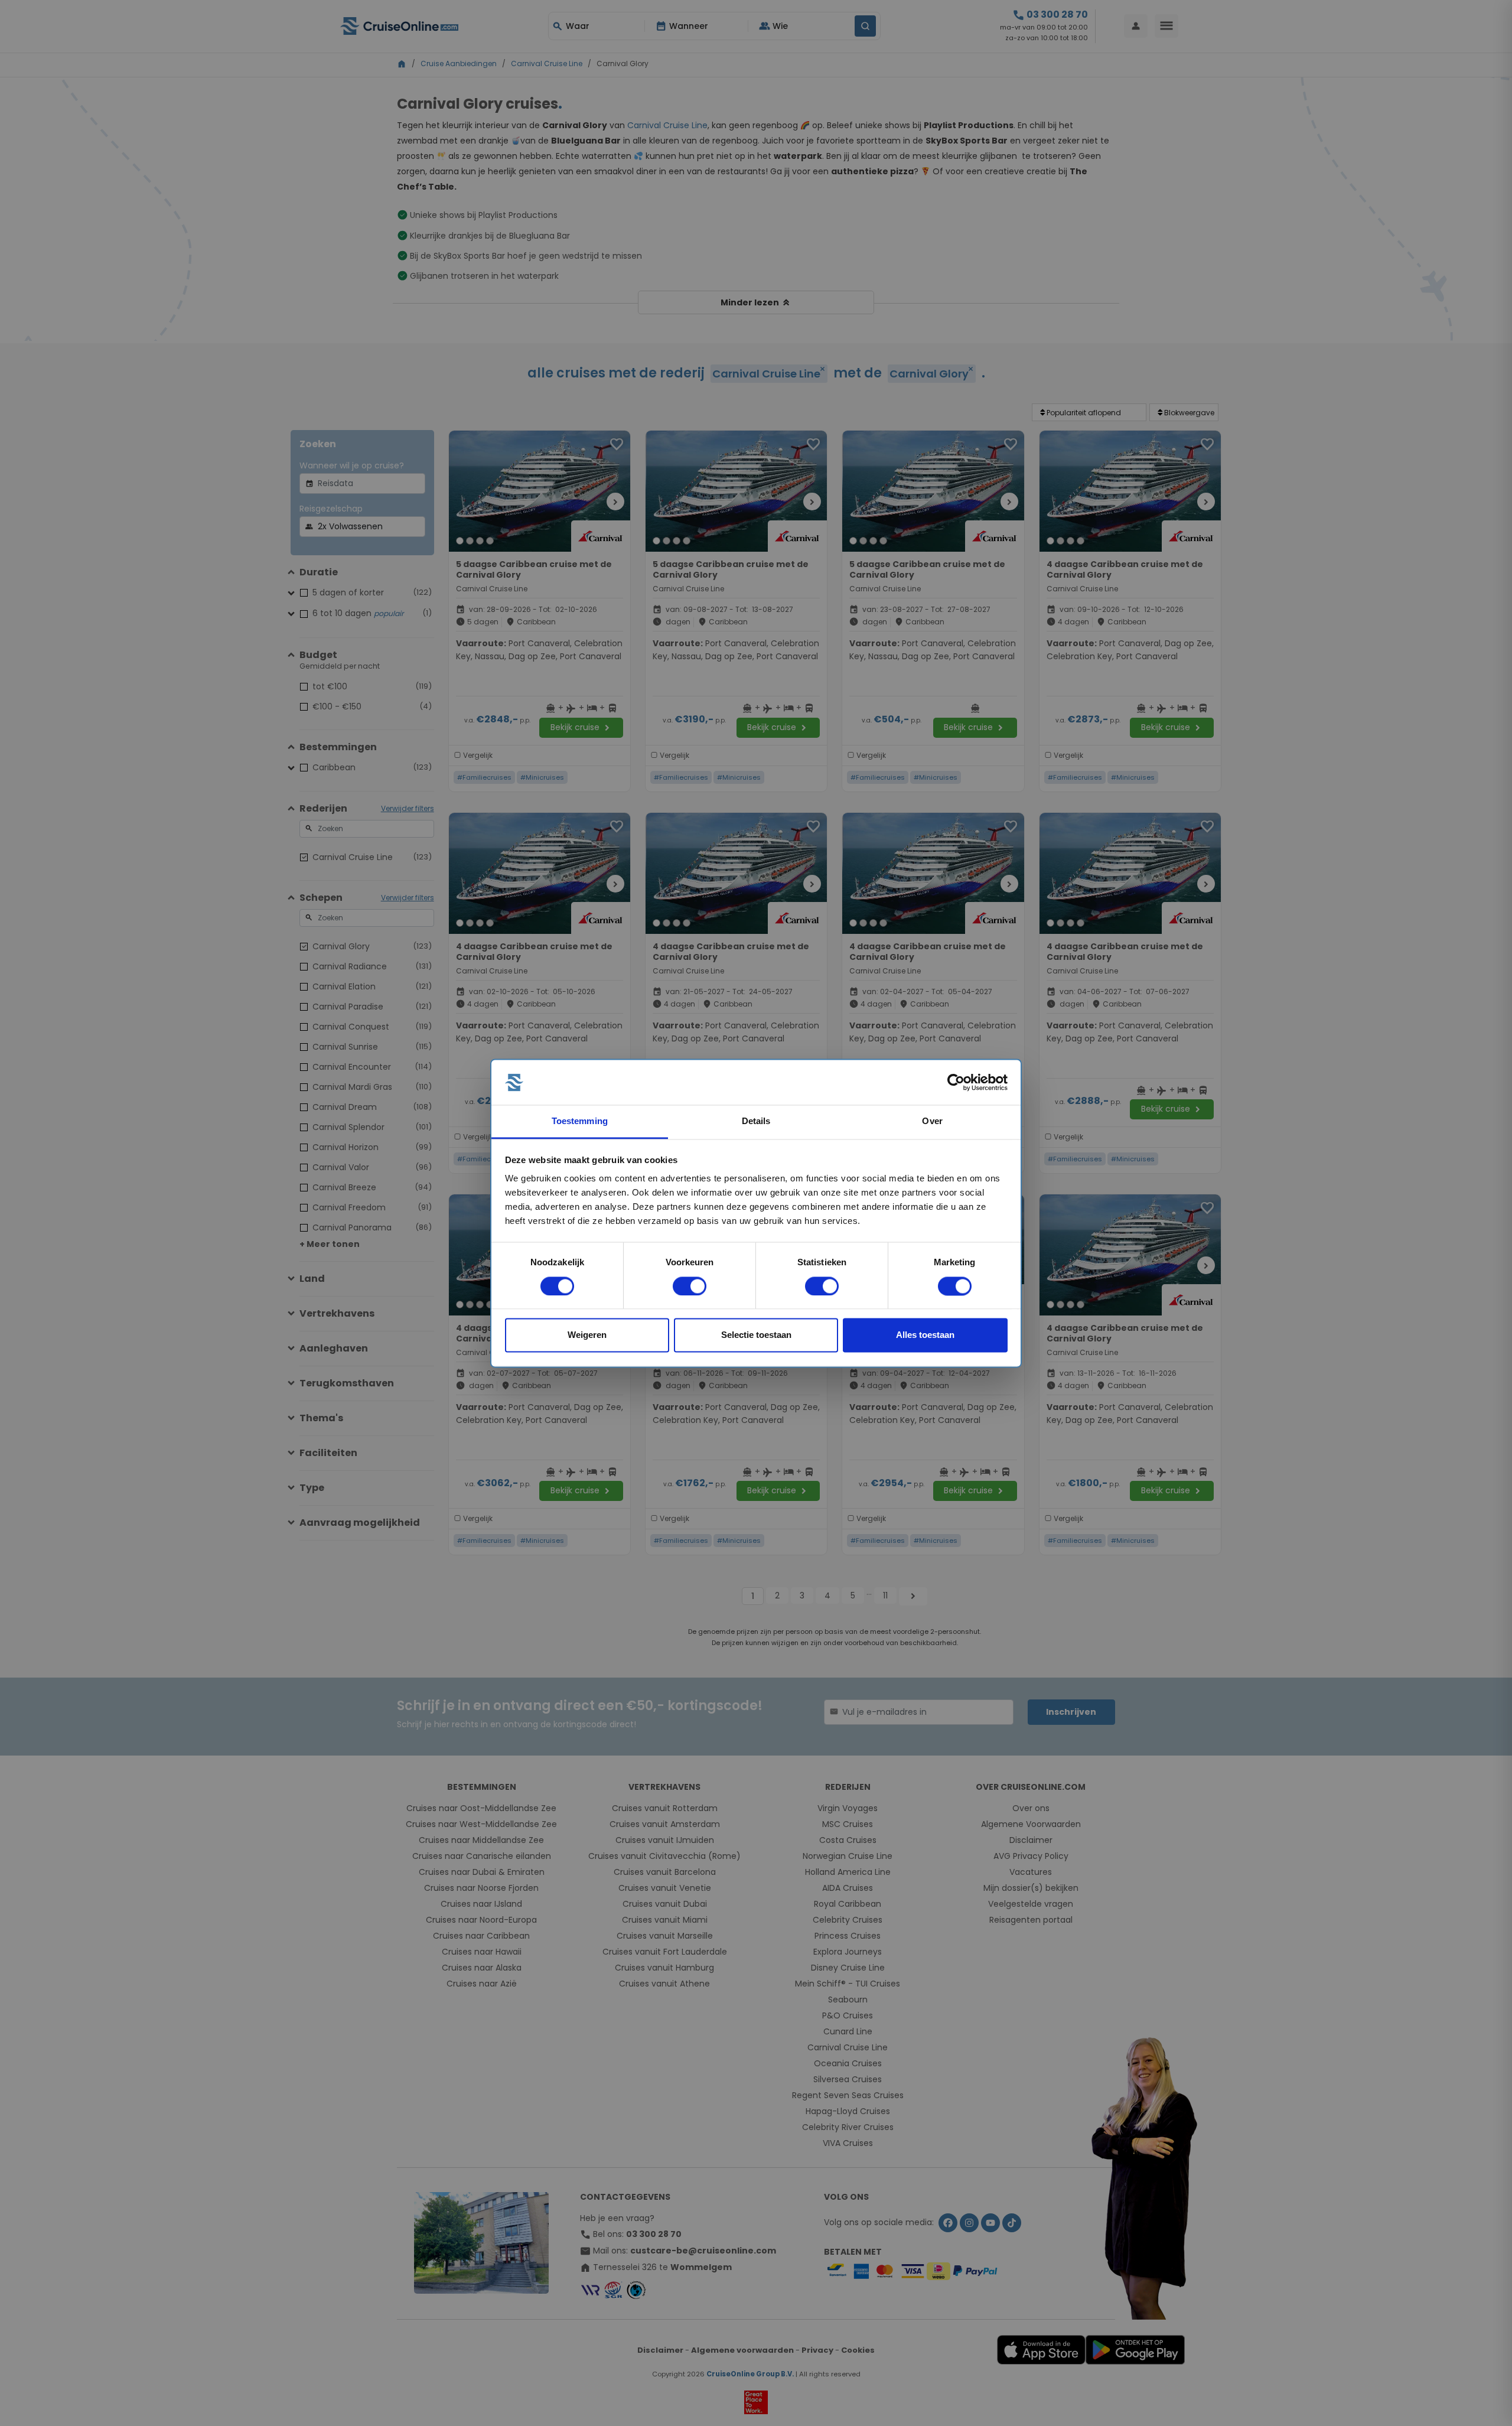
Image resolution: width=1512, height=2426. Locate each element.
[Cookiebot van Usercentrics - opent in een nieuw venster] (956, 1082)
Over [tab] (932, 1121)
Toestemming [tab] (580, 1121)
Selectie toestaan (756, 1335)
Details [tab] (756, 1121)
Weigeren (587, 1335)
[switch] (690, 1286)
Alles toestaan (925, 1335)
